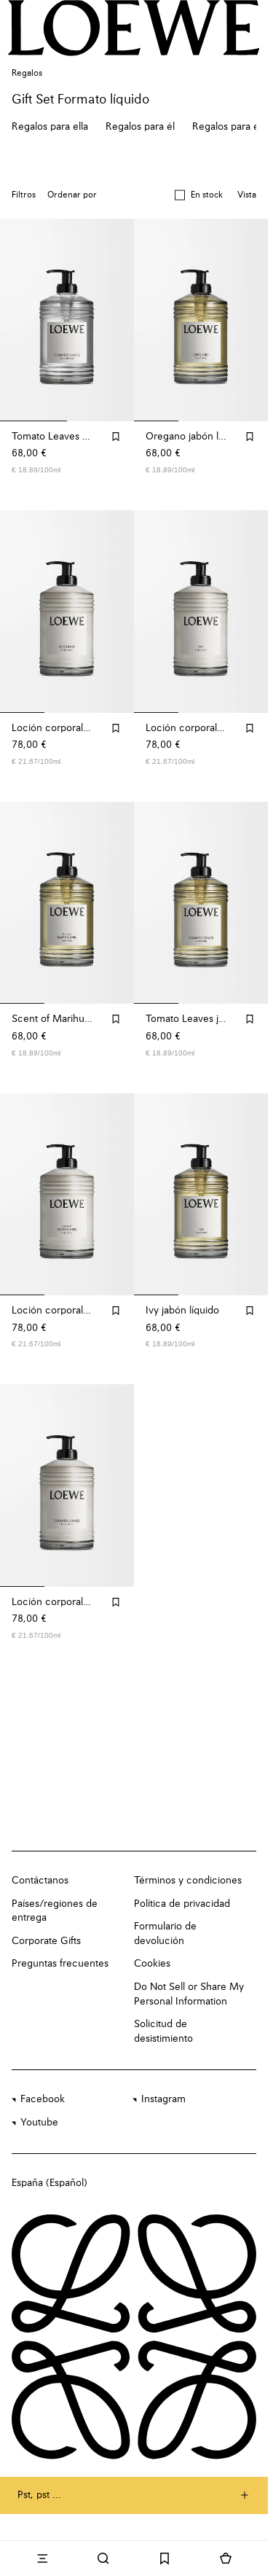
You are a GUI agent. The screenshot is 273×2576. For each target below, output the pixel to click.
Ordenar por (72, 195)
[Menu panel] (42, 2559)
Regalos (27, 74)
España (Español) (50, 2183)
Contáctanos (40, 1881)
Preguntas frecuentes (60, 1964)
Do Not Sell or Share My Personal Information (189, 1994)
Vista (247, 195)
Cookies (152, 1964)
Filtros (24, 195)
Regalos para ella (50, 127)
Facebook (43, 2099)
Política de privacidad (182, 1904)
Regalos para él (140, 127)
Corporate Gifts (46, 1941)
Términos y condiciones (188, 1881)
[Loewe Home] (134, 28)
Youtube (39, 2123)
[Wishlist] (165, 2559)
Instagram (163, 2099)
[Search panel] (103, 2559)
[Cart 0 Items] (226, 2559)
